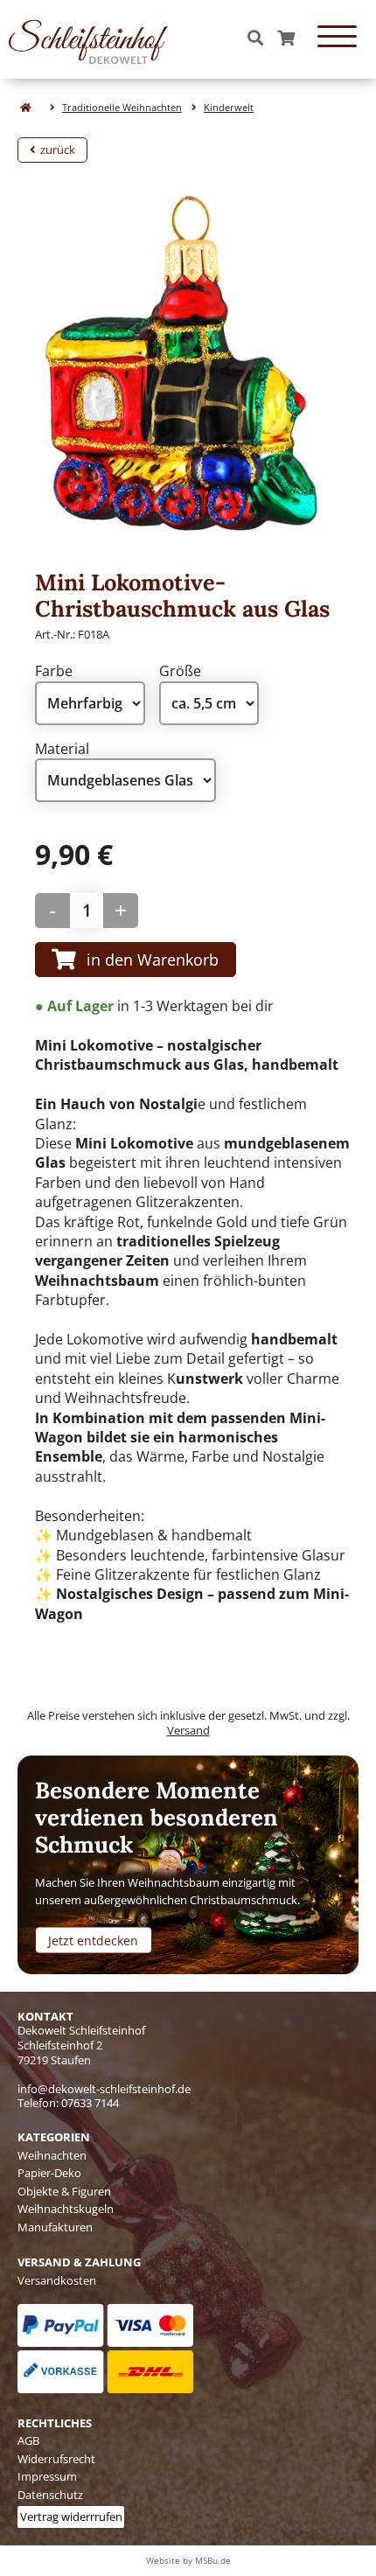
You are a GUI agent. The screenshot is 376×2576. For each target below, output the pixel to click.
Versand (188, 1730)
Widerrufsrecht (56, 2459)
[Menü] (337, 39)
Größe (180, 671)
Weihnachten (52, 2155)
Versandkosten (57, 2280)
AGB (28, 2440)
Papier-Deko (49, 2173)
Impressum (47, 2476)
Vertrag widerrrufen (71, 2517)
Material (62, 749)
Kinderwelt (229, 107)
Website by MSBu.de (188, 2560)
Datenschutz (50, 2495)
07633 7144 (90, 2103)
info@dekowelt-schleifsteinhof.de (104, 2089)
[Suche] (255, 39)
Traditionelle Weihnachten (122, 107)
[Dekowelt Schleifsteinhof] (88, 39)
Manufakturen (55, 2227)
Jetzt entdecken (93, 1940)
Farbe (54, 671)
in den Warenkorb (153, 959)
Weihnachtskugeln (66, 2209)
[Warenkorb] (286, 39)
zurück (55, 150)
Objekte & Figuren (64, 2191)
